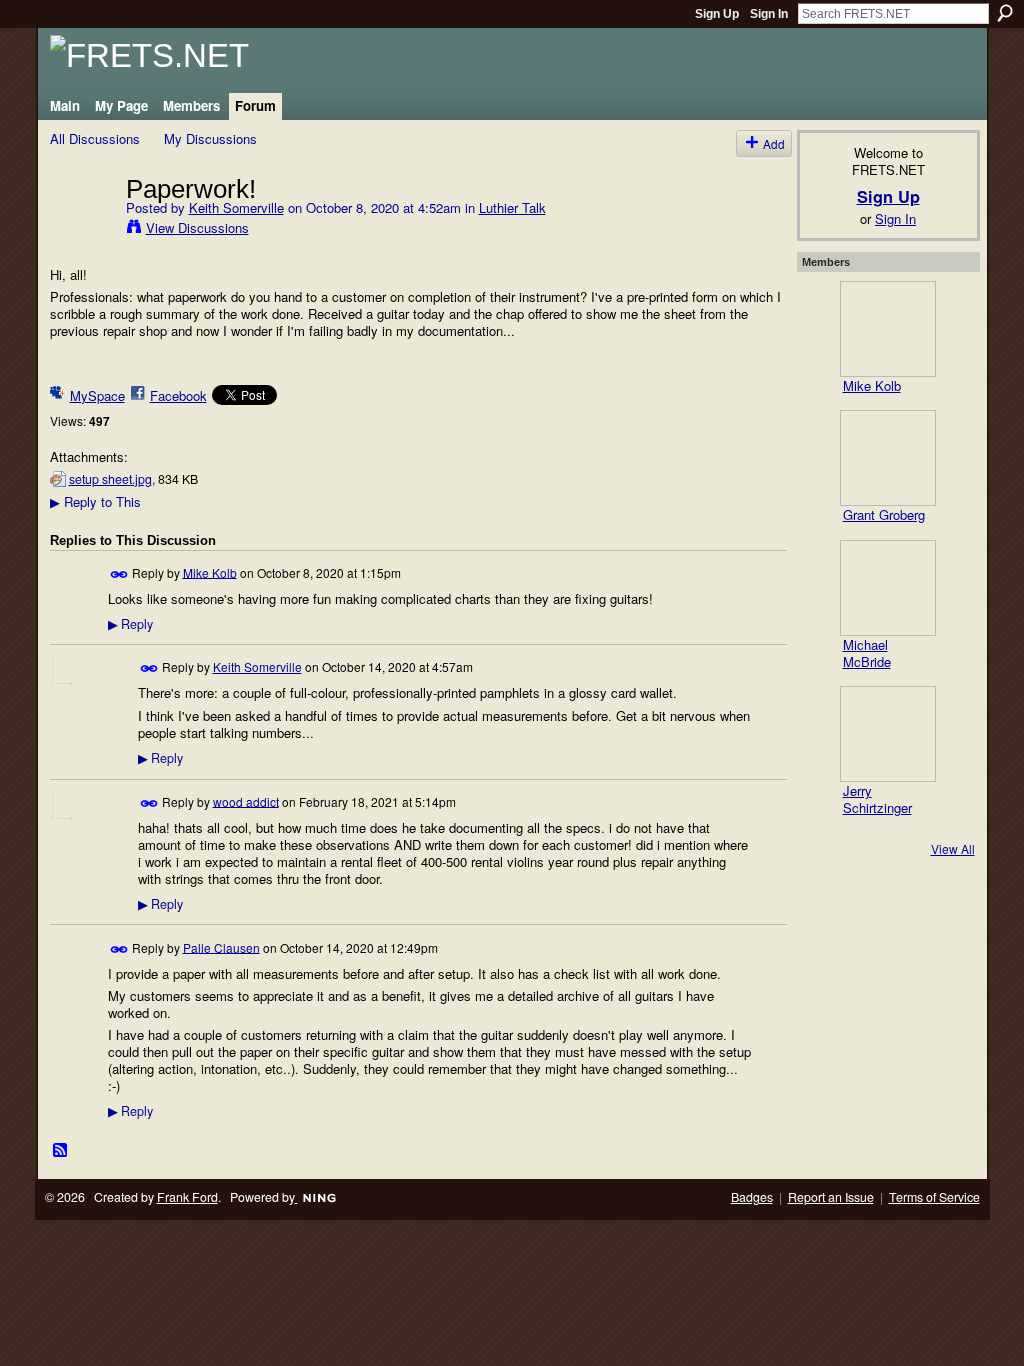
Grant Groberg (884, 514)
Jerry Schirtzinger (877, 799)
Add (774, 143)
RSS (61, 1151)
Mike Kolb (210, 571)
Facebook (178, 395)
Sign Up (717, 14)
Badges (752, 1197)
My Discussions (210, 138)
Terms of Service (934, 1197)
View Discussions (197, 227)
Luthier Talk (512, 207)
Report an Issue (831, 1197)
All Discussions (95, 138)
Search (1005, 13)
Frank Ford (187, 1197)
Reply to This (95, 501)
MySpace (97, 395)
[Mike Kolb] (888, 329)
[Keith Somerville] (82, 230)
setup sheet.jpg (110, 479)
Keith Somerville (236, 207)
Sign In (769, 14)
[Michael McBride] (888, 588)
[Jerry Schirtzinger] (888, 734)
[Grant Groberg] (888, 458)
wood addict (246, 800)
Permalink (119, 574)
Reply (130, 624)
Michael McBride (867, 653)
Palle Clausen (221, 946)
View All (953, 848)
